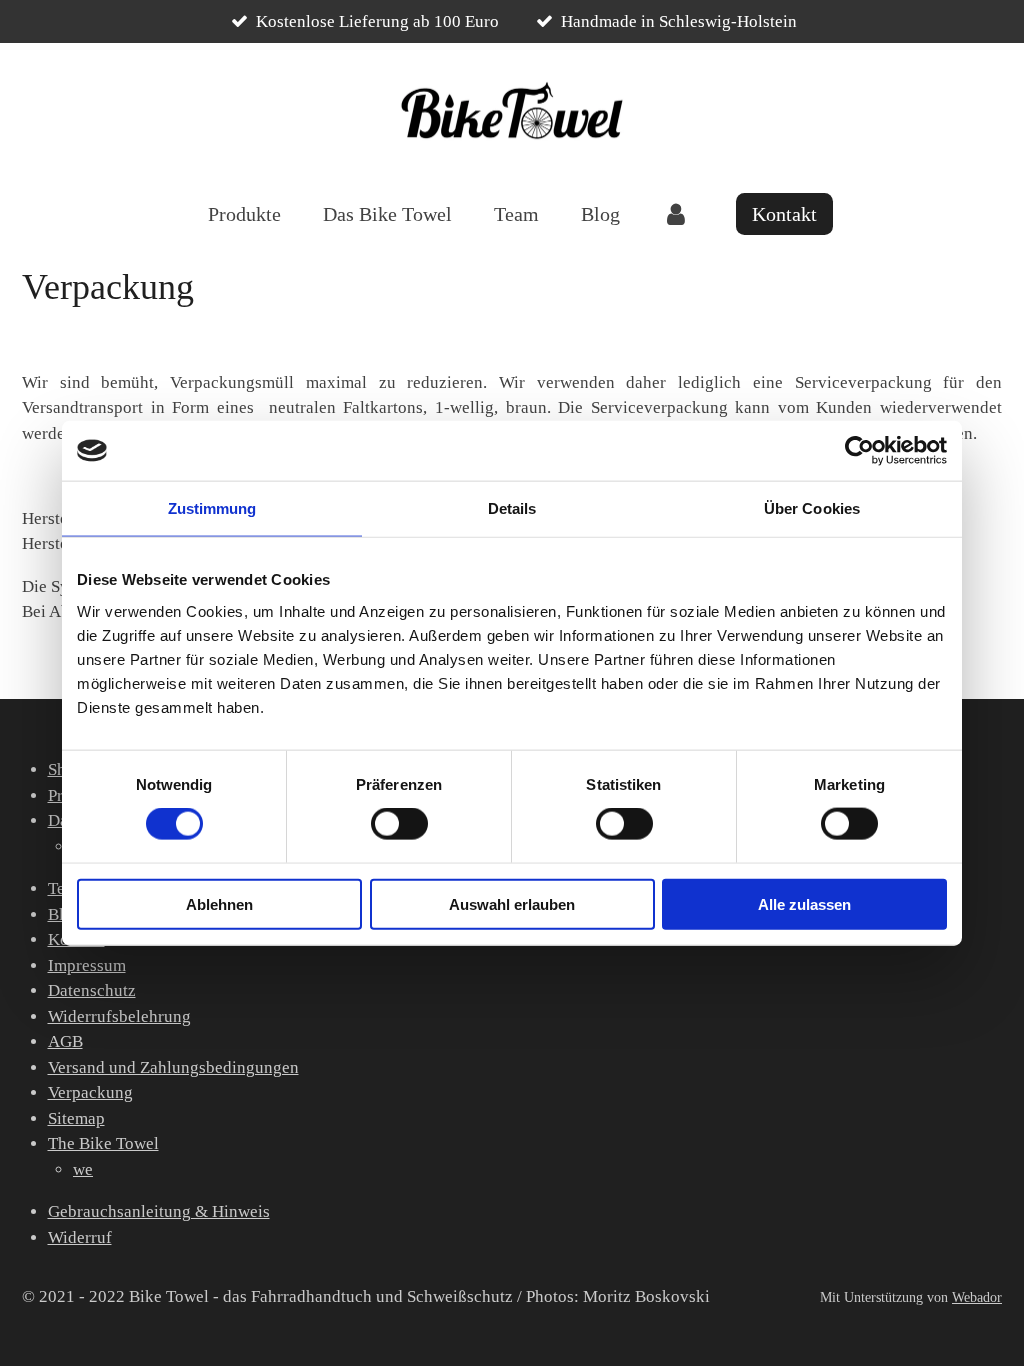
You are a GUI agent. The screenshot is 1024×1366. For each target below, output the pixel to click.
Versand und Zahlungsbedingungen (173, 1067)
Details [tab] (512, 508)
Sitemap (76, 1118)
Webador (977, 1297)
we (83, 1169)
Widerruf (80, 1237)
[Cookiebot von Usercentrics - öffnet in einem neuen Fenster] (859, 451)
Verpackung (90, 1092)
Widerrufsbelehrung (119, 1016)
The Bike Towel (103, 1143)
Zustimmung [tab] (212, 508)
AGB (65, 1041)
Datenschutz (92, 990)
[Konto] (676, 214)
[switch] (399, 824)
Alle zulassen (804, 903)
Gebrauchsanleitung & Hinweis (159, 1211)
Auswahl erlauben (512, 903)
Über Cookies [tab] (812, 508)
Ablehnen (219, 903)
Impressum (87, 965)
